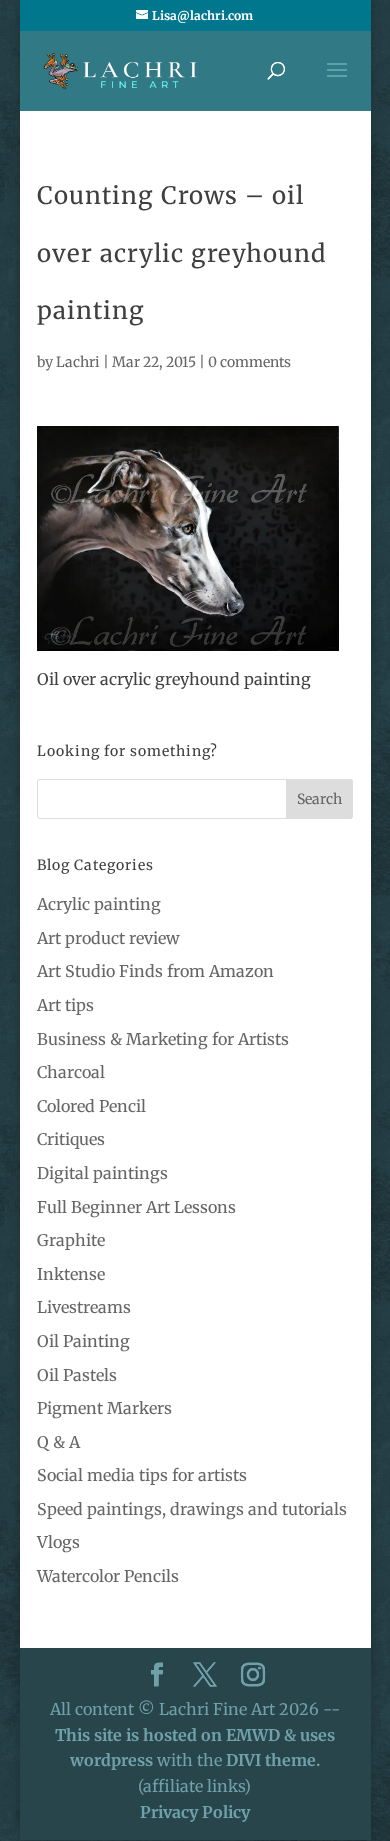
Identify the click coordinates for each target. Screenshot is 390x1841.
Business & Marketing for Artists (163, 1039)
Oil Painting (83, 1341)
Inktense (71, 1274)
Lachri (78, 362)
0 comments (249, 362)
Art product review (108, 938)
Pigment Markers (104, 1408)
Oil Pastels (77, 1375)
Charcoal (71, 1072)
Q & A (58, 1442)
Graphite (71, 1240)
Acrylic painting (99, 904)
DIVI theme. (273, 1760)
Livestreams (84, 1307)
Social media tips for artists (142, 1475)
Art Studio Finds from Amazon (155, 971)
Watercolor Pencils (108, 1576)
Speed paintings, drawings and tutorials (192, 1509)
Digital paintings (102, 1173)
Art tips (65, 1005)
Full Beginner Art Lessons (136, 1207)
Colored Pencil (91, 1106)
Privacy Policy (195, 1812)
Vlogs (58, 1542)
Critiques (71, 1139)
